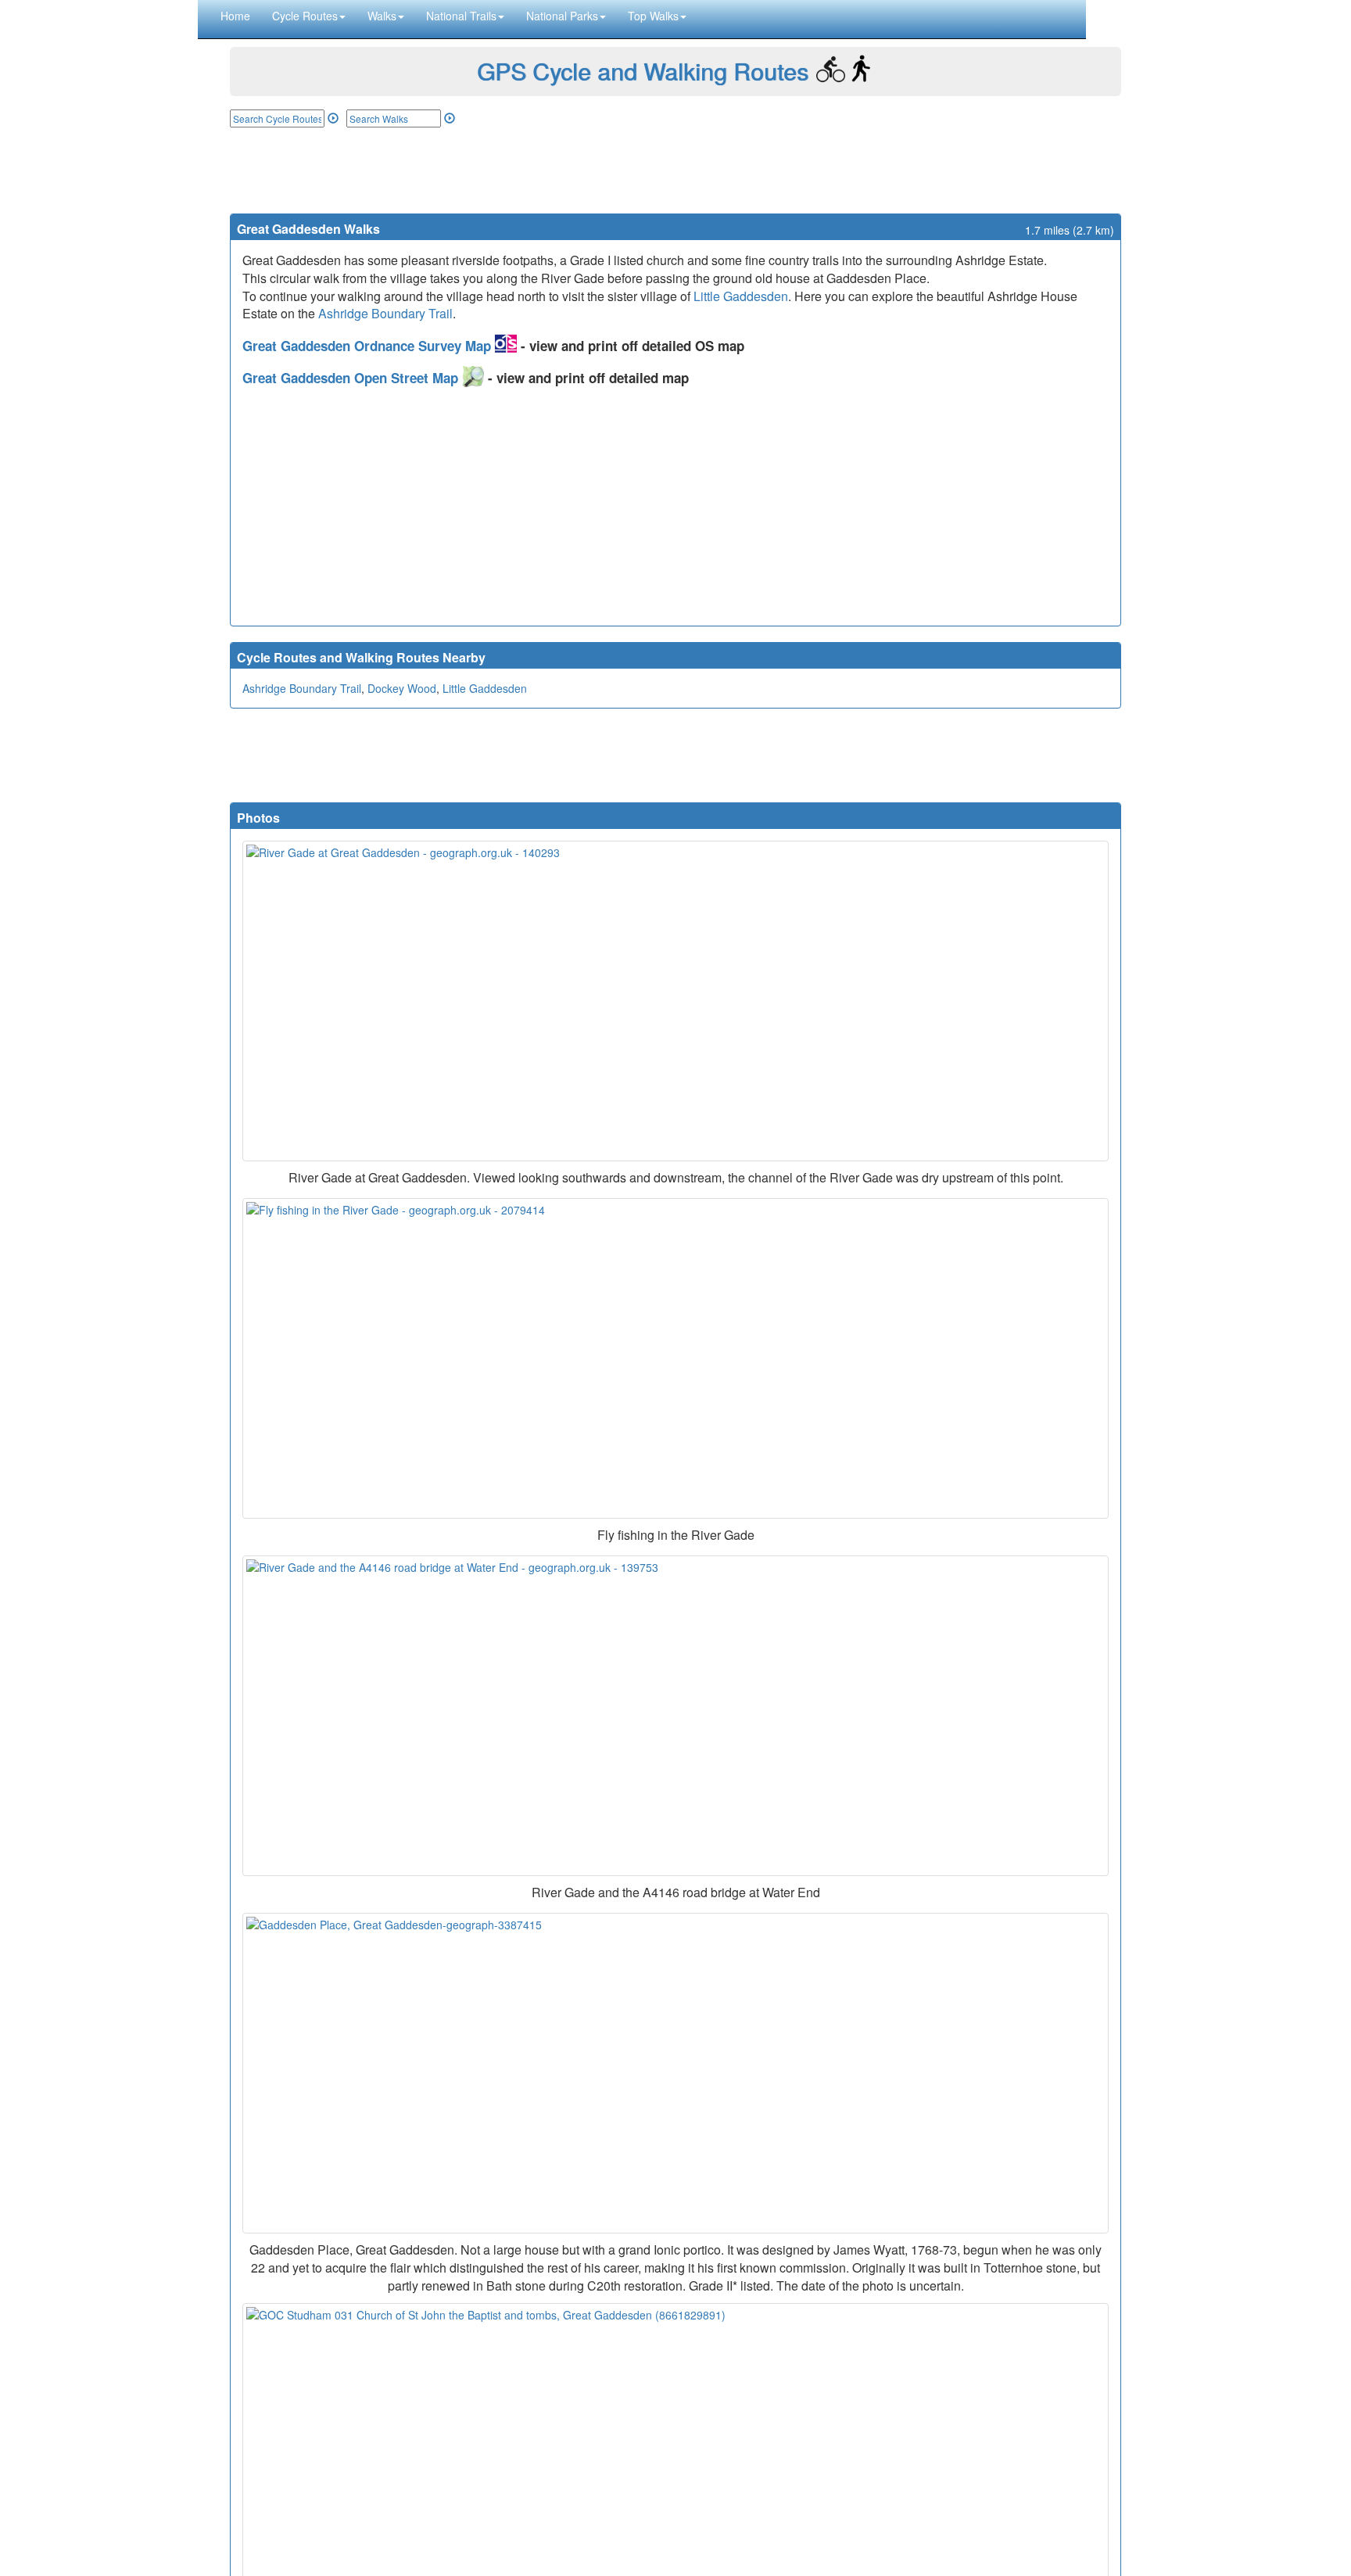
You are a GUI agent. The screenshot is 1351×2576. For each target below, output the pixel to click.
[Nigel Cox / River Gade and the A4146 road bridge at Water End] (675, 1716)
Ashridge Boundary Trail (385, 313)
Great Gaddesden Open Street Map (352, 378)
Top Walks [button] (653, 16)
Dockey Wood (402, 688)
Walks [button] (382, 16)
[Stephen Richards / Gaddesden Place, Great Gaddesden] (675, 2073)
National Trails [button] (461, 16)
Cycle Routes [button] (305, 16)
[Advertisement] (675, 170)
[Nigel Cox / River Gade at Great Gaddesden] (675, 1001)
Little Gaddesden (741, 296)
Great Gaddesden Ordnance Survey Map (369, 346)
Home (235, 16)
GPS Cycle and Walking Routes (643, 71)
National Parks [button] (562, 16)
